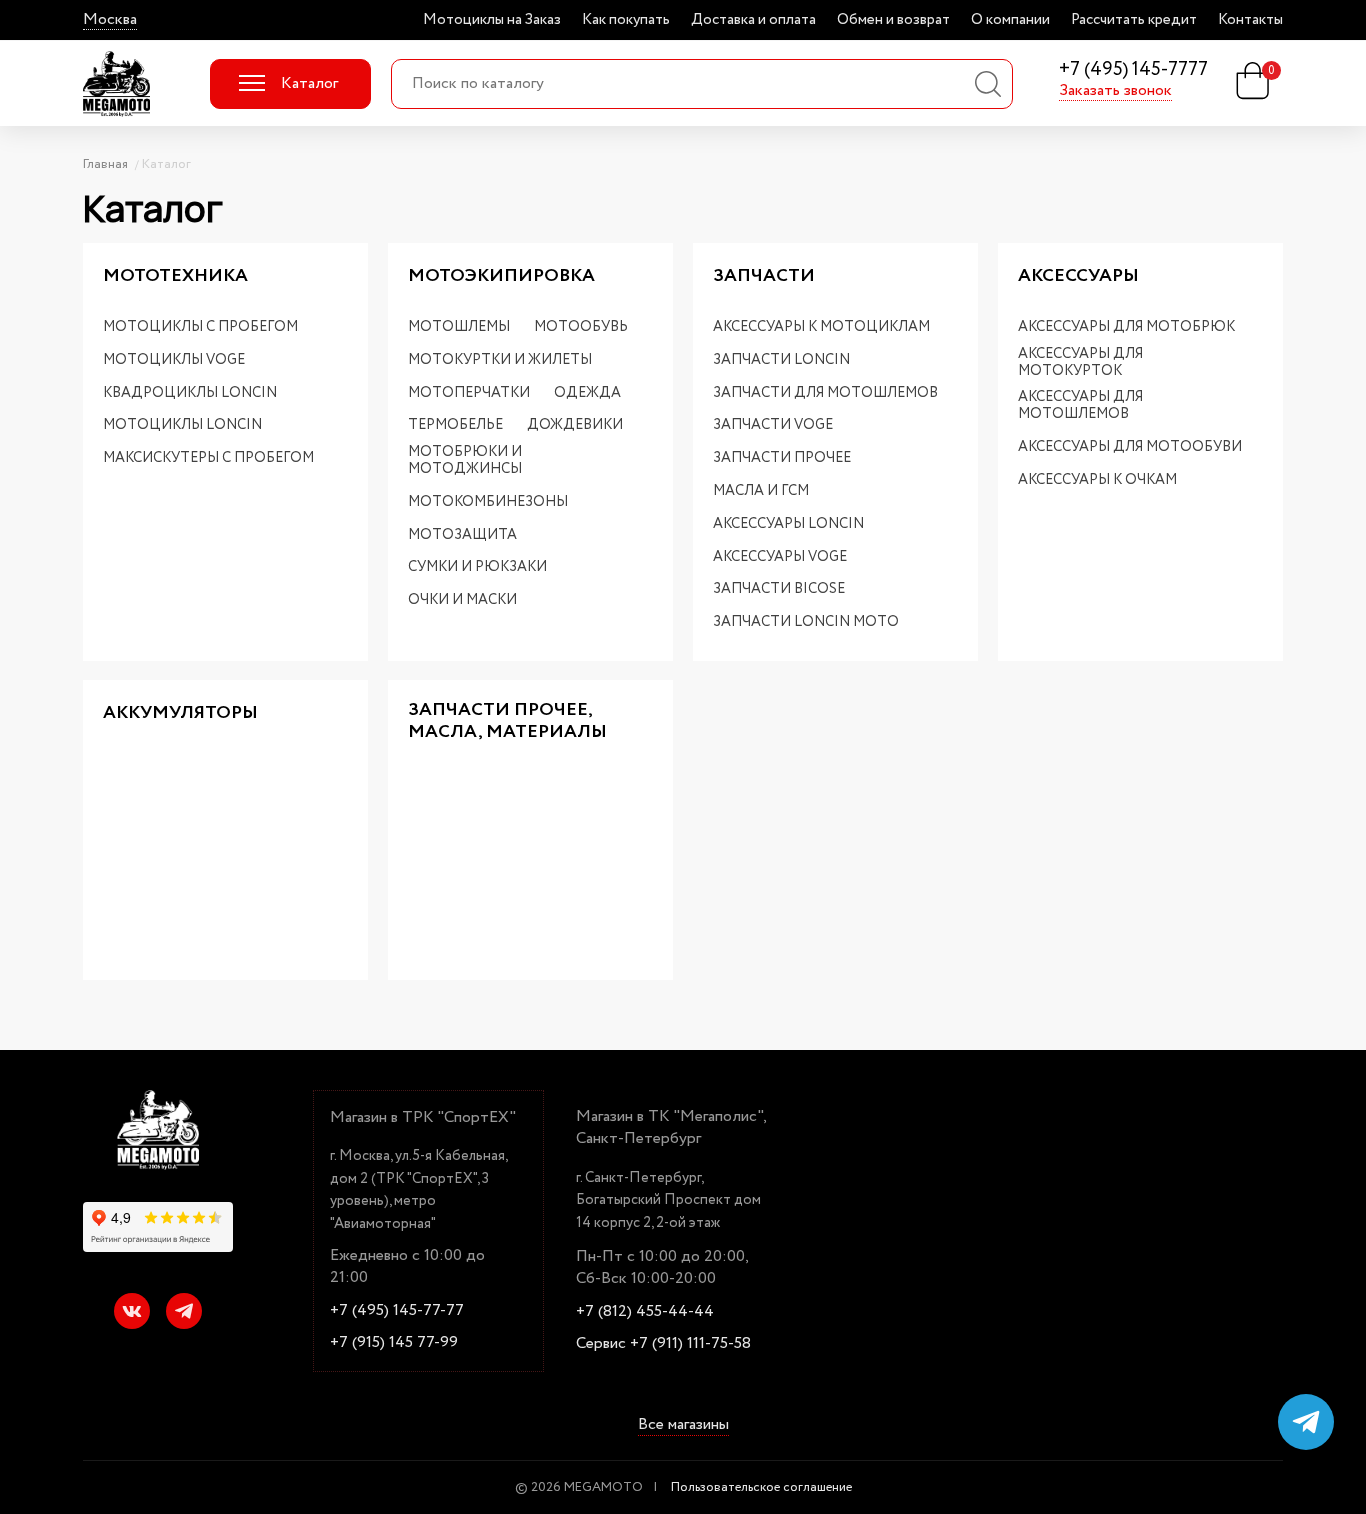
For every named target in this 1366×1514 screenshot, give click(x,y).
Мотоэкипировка (501, 277)
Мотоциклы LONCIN (182, 425)
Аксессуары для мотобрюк (1126, 327)
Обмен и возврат (893, 20)
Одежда (587, 393)
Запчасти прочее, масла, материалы (507, 721)
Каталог (309, 83)
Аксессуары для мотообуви (1130, 447)
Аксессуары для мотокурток (1080, 363)
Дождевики (575, 425)
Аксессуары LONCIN (788, 524)
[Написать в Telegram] (1306, 1422)
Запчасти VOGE (773, 425)
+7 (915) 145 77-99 (394, 1343)
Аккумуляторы (180, 714)
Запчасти (764, 277)
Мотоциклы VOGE (174, 360)
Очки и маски (462, 600)
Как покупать (626, 20)
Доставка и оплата (753, 20)
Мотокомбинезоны (488, 502)
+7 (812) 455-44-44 (645, 1312)
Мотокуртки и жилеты (500, 360)
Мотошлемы (459, 327)
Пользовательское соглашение (761, 1487)
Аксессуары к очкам (1097, 480)
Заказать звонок (1115, 91)
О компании (1010, 20)
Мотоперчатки (469, 393)
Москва (110, 20)
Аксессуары (1078, 277)
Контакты (1250, 20)
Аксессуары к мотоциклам (821, 327)
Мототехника (175, 277)
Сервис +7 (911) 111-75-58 (663, 1344)
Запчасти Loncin (781, 360)
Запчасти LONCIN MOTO (806, 622)
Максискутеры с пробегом (208, 458)
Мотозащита (462, 535)
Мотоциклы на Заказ (492, 20)
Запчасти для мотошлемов (825, 393)
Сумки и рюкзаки (477, 567)
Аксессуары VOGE (780, 557)
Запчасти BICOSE (779, 589)
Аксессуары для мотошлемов (1080, 406)
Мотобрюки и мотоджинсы (465, 461)
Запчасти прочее (782, 458)
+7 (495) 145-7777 (1133, 70)
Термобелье (455, 425)
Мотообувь (581, 327)
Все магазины (683, 1426)
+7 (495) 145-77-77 (397, 1311)
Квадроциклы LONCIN (190, 393)
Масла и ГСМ (761, 491)
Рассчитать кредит (1134, 20)
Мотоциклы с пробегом (200, 327)
